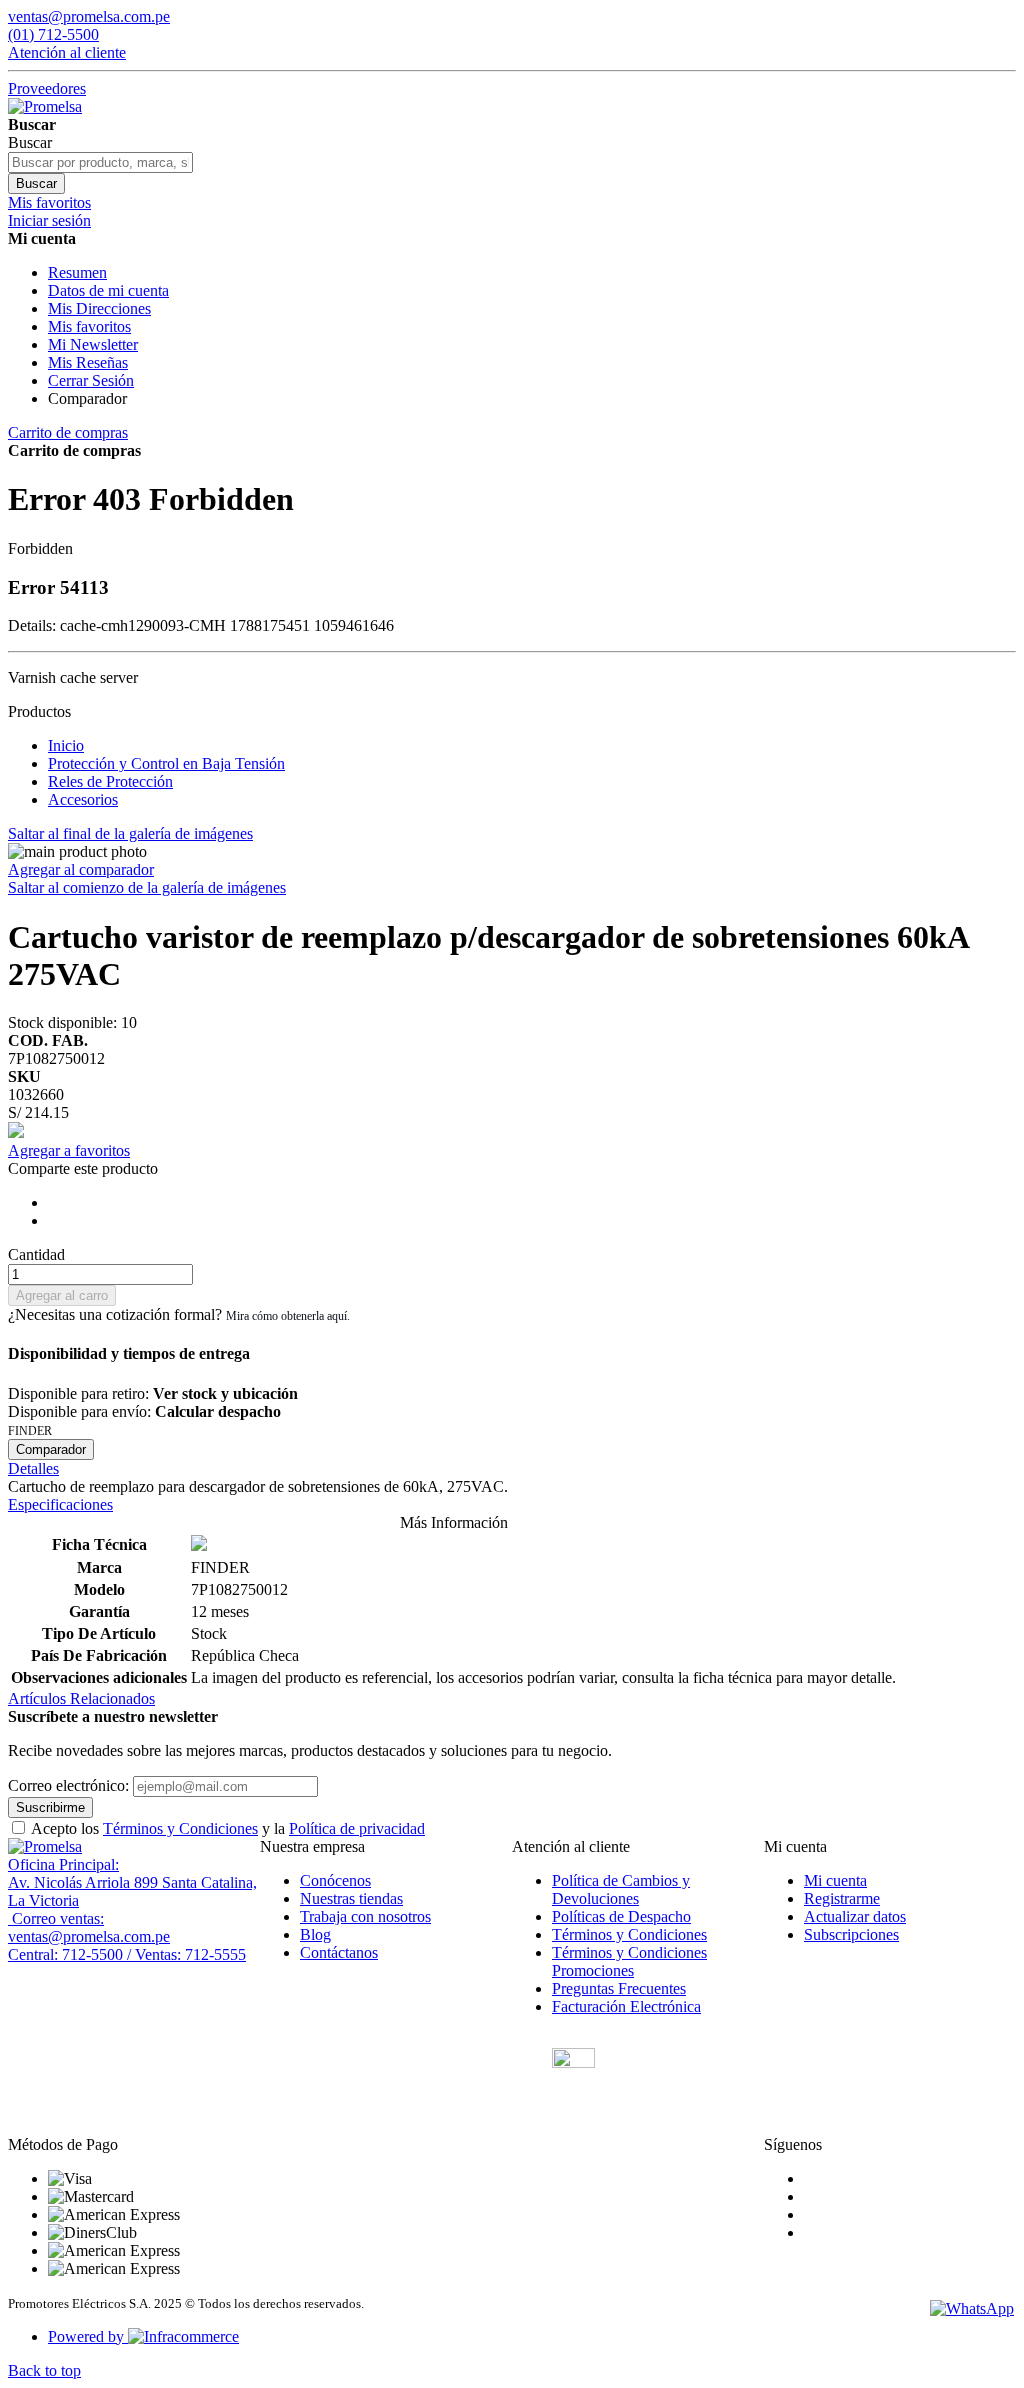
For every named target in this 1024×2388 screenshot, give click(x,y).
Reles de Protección (110, 781)
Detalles (33, 1468)
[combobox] (100, 162)
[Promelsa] (45, 1846)
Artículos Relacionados (81, 1698)
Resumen (77, 272)
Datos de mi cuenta (108, 290)
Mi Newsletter (93, 344)
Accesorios (83, 799)
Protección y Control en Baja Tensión (166, 763)
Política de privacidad (357, 1828)
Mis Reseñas (88, 362)
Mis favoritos (89, 326)
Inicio (66, 745)
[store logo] (45, 106)
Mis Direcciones (99, 308)
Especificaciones (60, 1504)
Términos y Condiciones (180, 1828)
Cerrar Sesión (91, 380)
